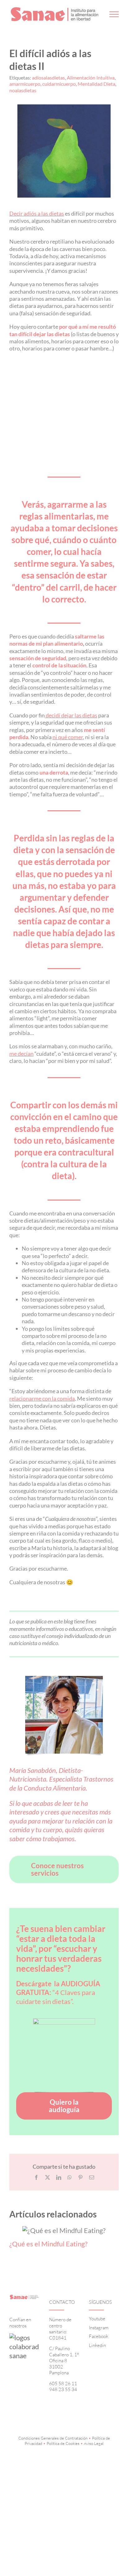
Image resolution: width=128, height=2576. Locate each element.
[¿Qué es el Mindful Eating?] (64, 2230)
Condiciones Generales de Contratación (53, 2438)
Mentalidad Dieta (96, 84)
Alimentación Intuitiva (91, 78)
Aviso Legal (94, 2443)
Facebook (98, 2336)
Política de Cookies (63, 2443)
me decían (21, 1054)
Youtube (97, 2319)
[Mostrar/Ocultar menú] (114, 14)
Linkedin (97, 2345)
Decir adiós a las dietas (37, 213)
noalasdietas (23, 90)
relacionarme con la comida (42, 1398)
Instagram (99, 2328)
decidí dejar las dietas (71, 715)
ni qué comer (68, 737)
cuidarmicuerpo (59, 84)
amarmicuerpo (25, 84)
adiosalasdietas (48, 78)
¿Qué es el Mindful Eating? (48, 2244)
